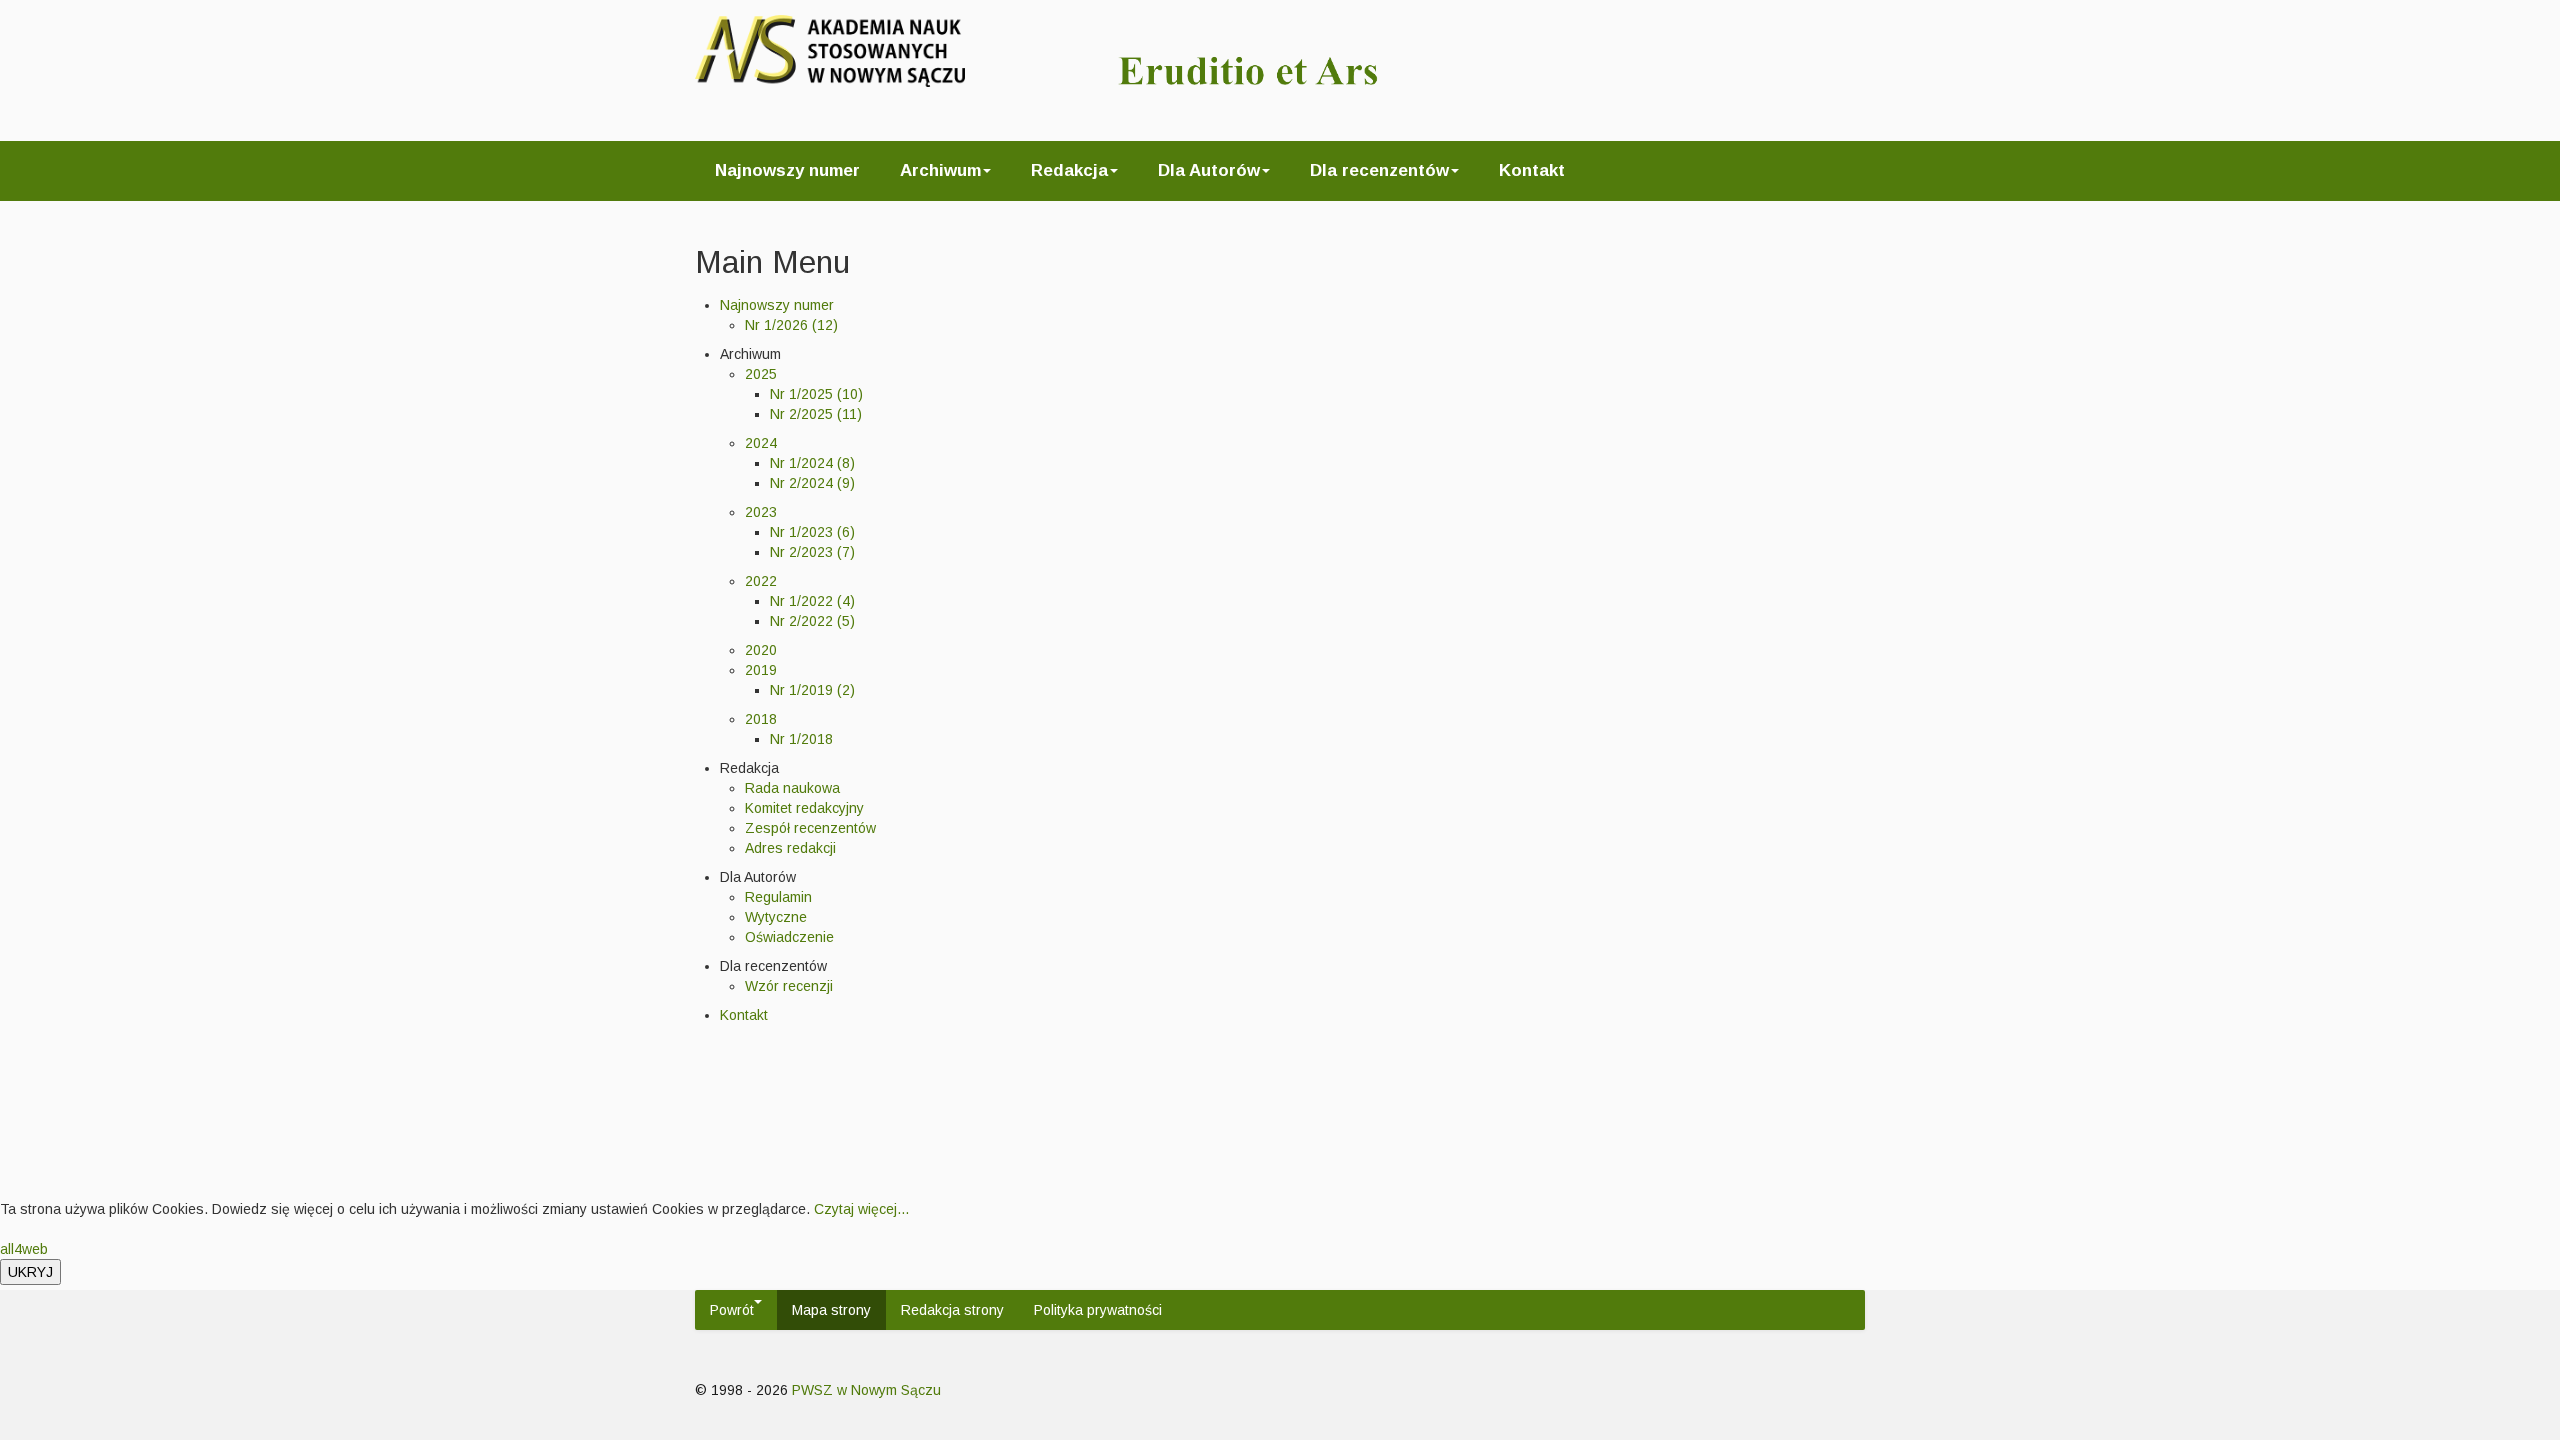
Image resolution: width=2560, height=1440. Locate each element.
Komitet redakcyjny (804, 808)
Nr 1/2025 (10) (816, 394)
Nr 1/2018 (801, 739)
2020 (761, 650)
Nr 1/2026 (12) (791, 325)
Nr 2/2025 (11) (816, 414)
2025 (761, 374)
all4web (24, 1249)
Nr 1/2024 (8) (812, 463)
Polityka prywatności (1098, 1310)
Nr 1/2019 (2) (812, 690)
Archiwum (940, 170)
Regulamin (778, 897)
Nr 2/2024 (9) (812, 483)
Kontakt (1532, 170)
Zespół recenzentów (810, 828)
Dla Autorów (1209, 170)
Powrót (732, 1310)
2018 (761, 719)
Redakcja (1069, 170)
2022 (761, 581)
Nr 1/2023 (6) (812, 532)
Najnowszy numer (787, 170)
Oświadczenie (789, 937)
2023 (761, 512)
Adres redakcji (790, 848)
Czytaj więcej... (861, 1209)
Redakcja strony (952, 1310)
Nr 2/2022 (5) (812, 621)
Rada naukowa (792, 788)
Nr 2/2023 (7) (812, 552)
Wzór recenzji (789, 986)
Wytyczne (776, 917)
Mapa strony (831, 1310)
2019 (761, 670)
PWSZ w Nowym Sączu (866, 1390)
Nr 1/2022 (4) (812, 601)
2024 (761, 443)
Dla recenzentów (1379, 170)
